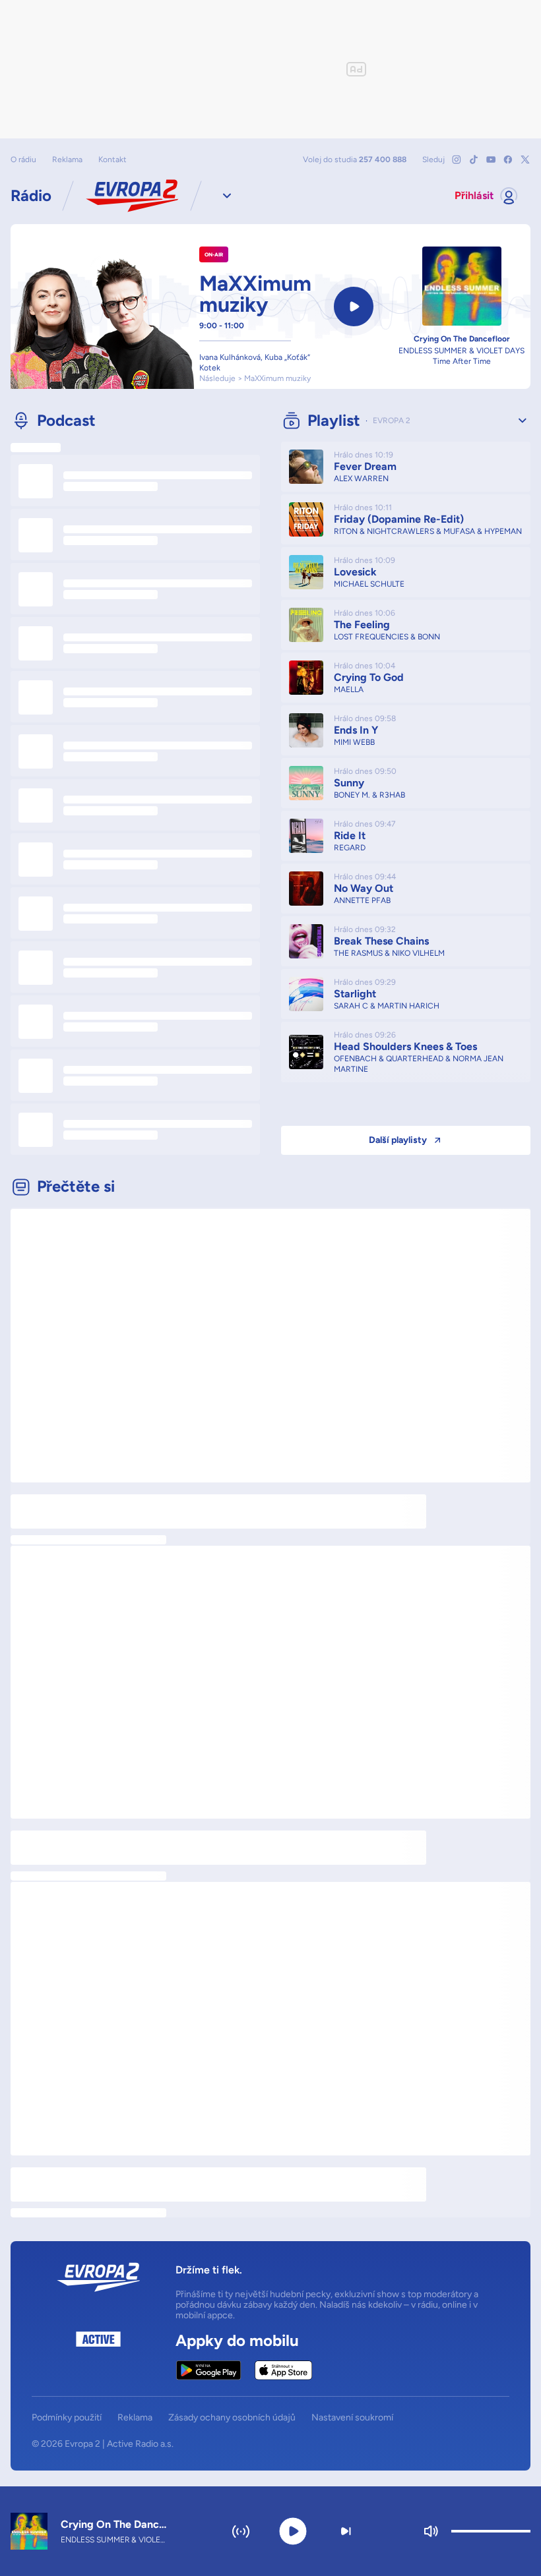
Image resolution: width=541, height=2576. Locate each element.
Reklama (67, 160)
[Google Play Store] (209, 2370)
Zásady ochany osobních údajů (232, 2418)
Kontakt (112, 160)
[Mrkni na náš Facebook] (508, 160)
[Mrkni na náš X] (525, 160)
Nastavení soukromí (352, 2418)
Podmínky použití (67, 2418)
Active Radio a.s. (140, 2444)
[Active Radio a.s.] (98, 2356)
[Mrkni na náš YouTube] (491, 160)
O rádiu (23, 160)
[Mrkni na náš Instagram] (457, 160)
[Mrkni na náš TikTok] (474, 160)
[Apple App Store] (283, 2370)
